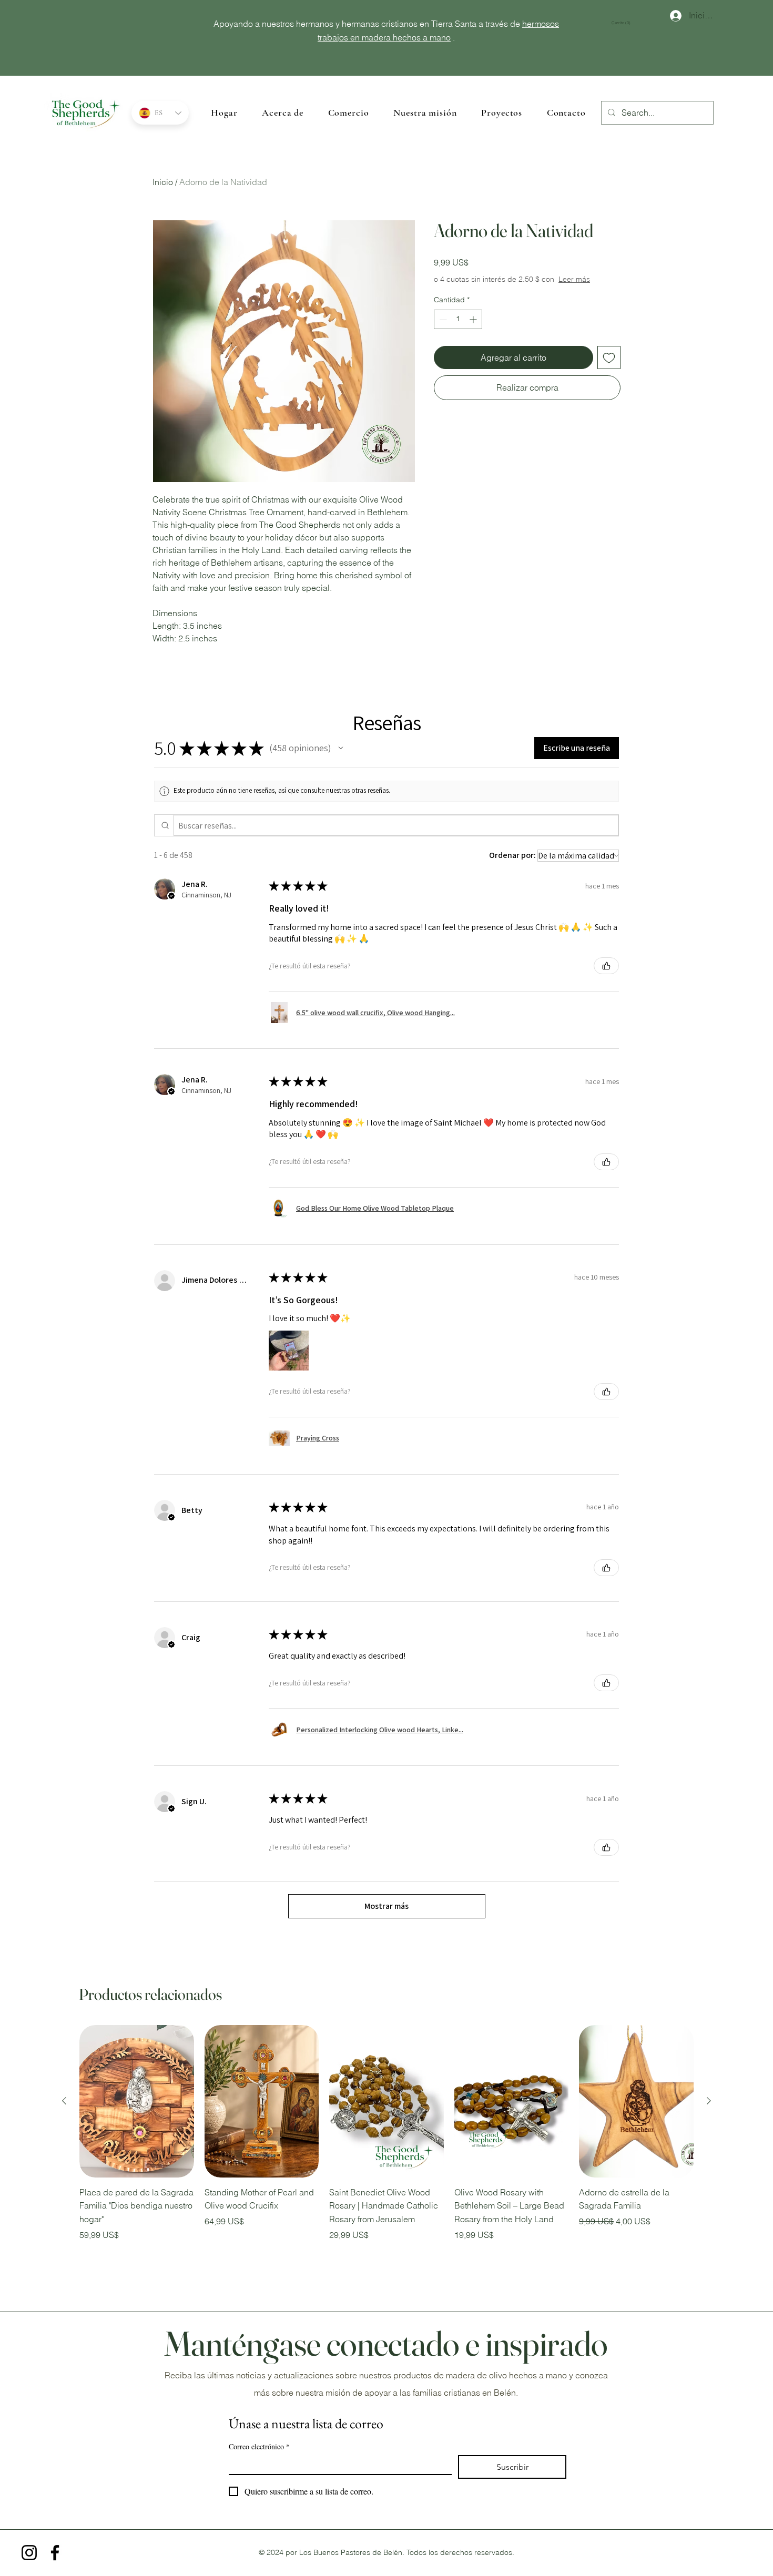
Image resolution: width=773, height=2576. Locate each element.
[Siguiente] (709, 2101)
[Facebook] (55, 2553)
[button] (625, 23)
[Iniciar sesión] (671, 16)
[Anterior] (64, 2101)
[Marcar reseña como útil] (606, 966)
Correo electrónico (259, 2446)
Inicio (163, 182)
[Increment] (474, 330)
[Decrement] (442, 330)
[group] (387, 2140)
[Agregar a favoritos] (609, 368)
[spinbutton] (458, 330)
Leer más (509, 290)
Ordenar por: (512, 855)
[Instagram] (29, 2553)
